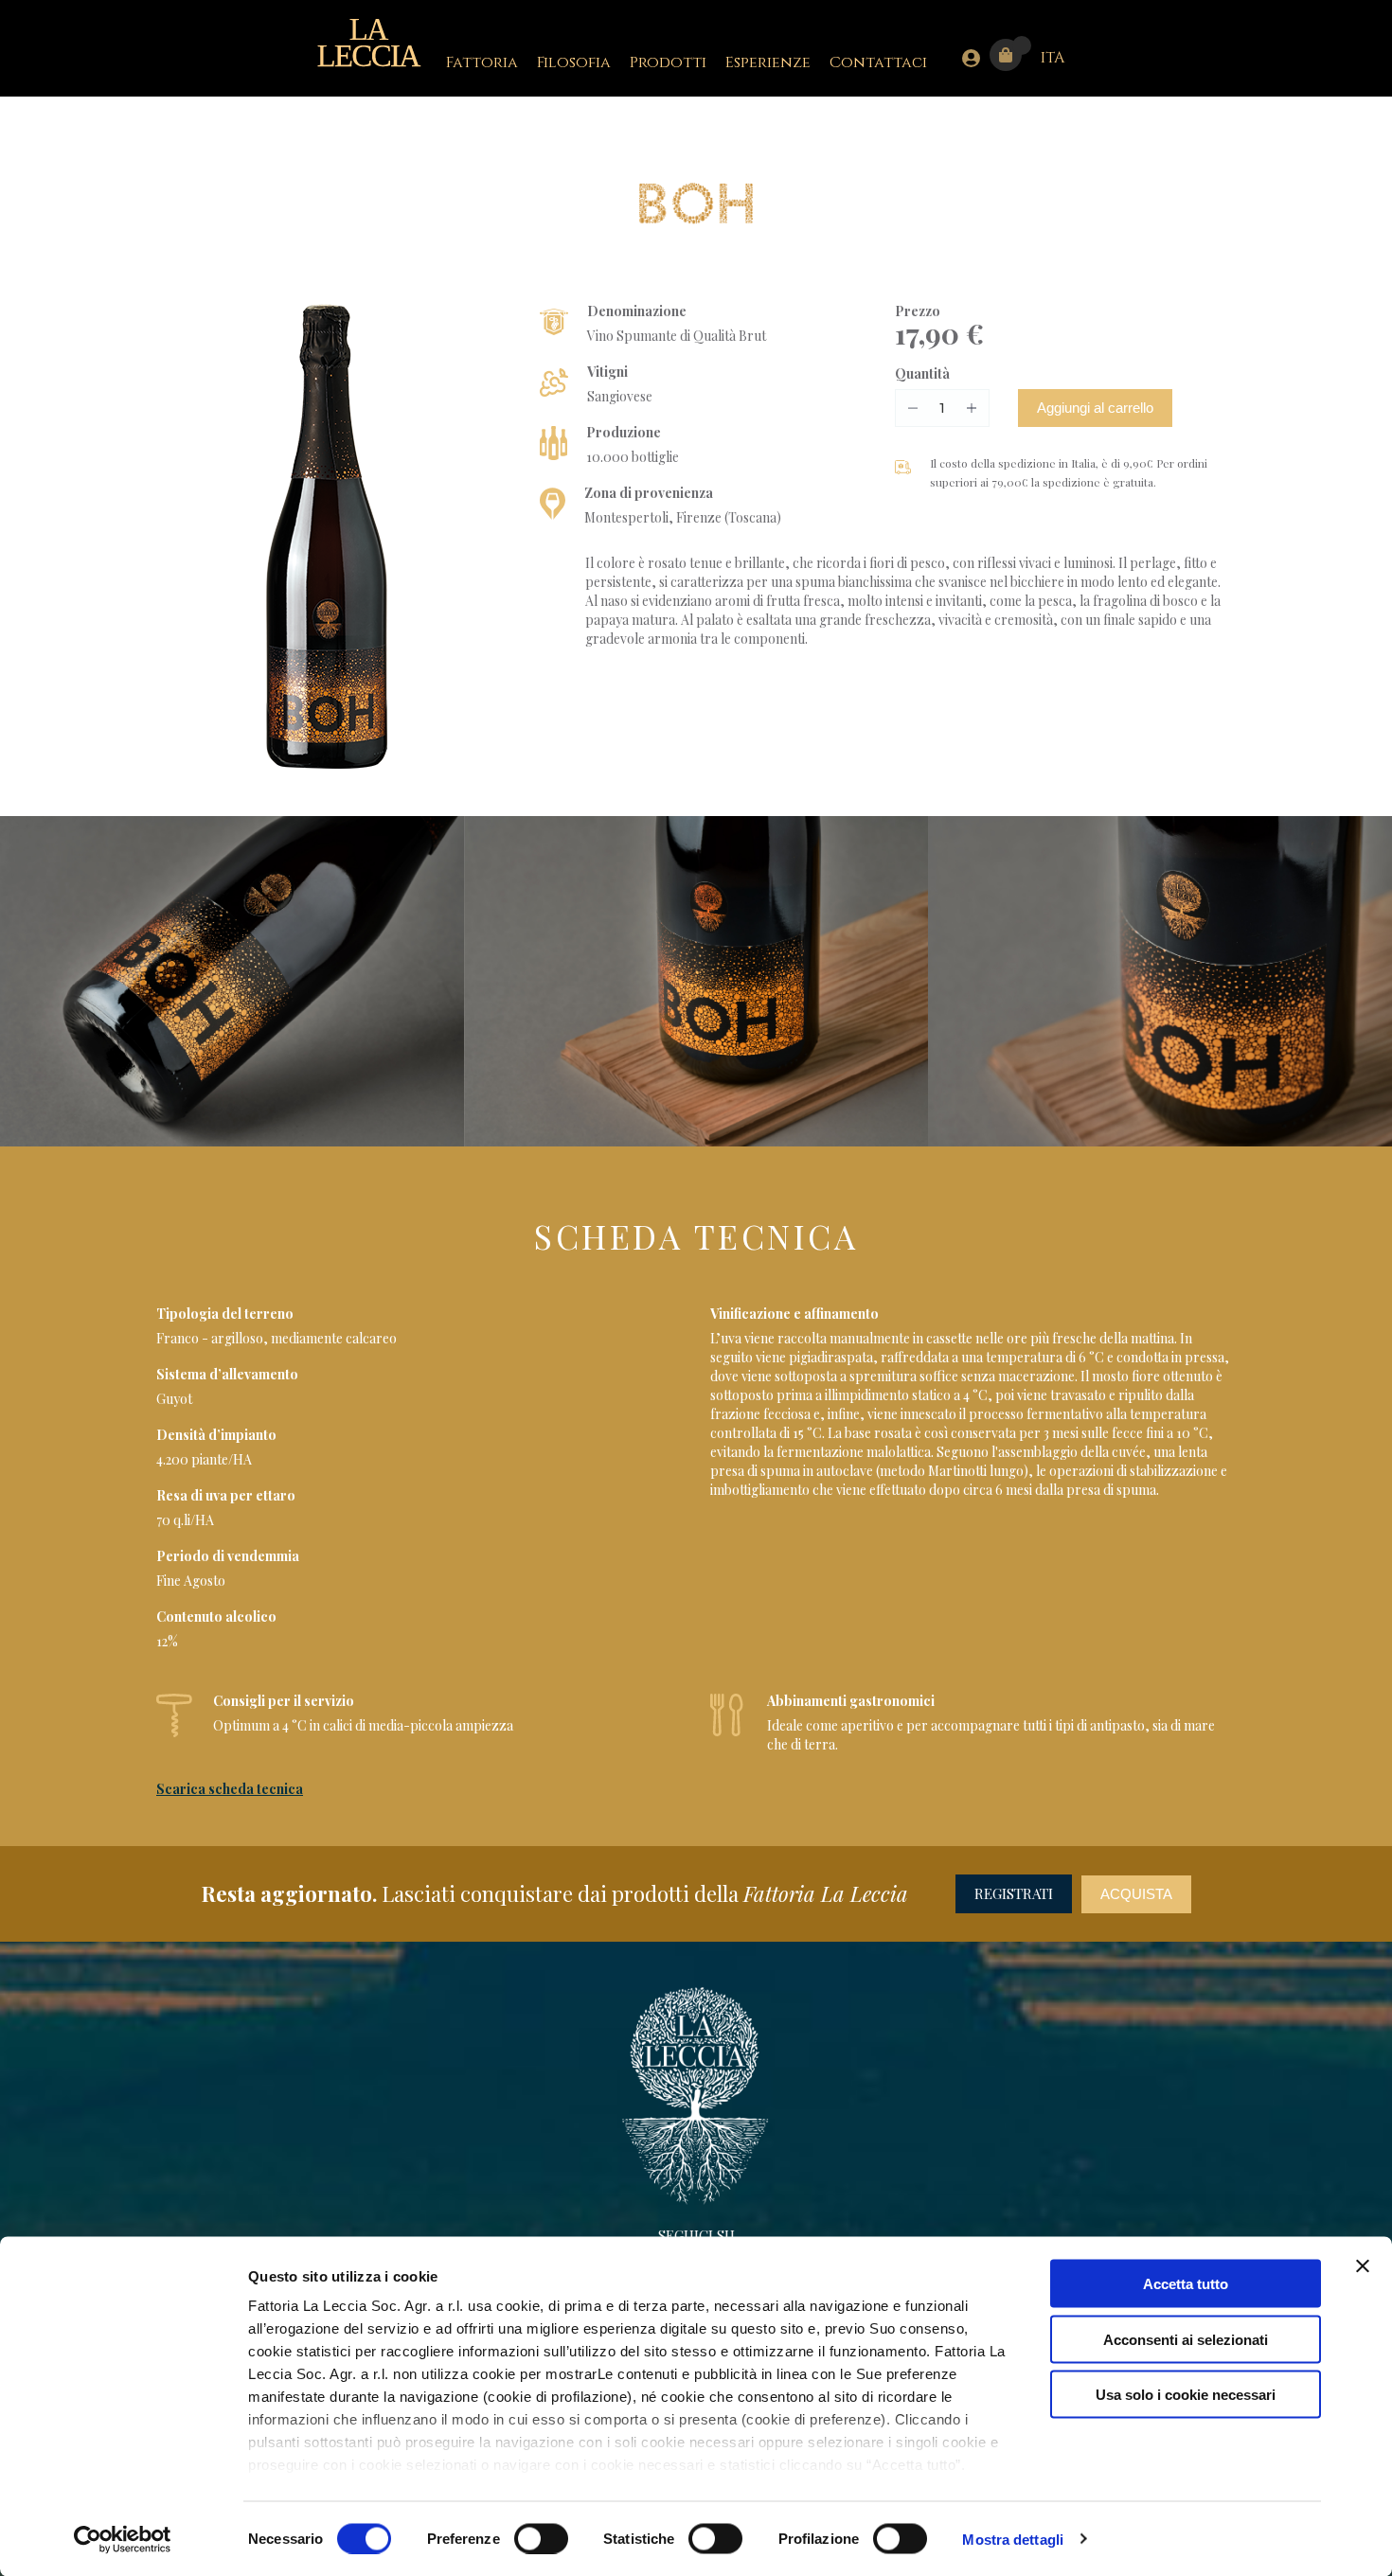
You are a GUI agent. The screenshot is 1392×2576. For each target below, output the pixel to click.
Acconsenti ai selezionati (1186, 2339)
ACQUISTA (1136, 1894)
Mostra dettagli (1013, 2539)
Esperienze (768, 62)
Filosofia (574, 62)
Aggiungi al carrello (1095, 408)
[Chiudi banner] (1363, 2266)
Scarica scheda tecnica (230, 1789)
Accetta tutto (1186, 2284)
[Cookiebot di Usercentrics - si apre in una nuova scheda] (123, 2539)
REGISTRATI (1014, 1893)
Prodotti (668, 62)
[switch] (541, 2538)
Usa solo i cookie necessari (1186, 2395)
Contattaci (878, 62)
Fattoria (482, 62)
